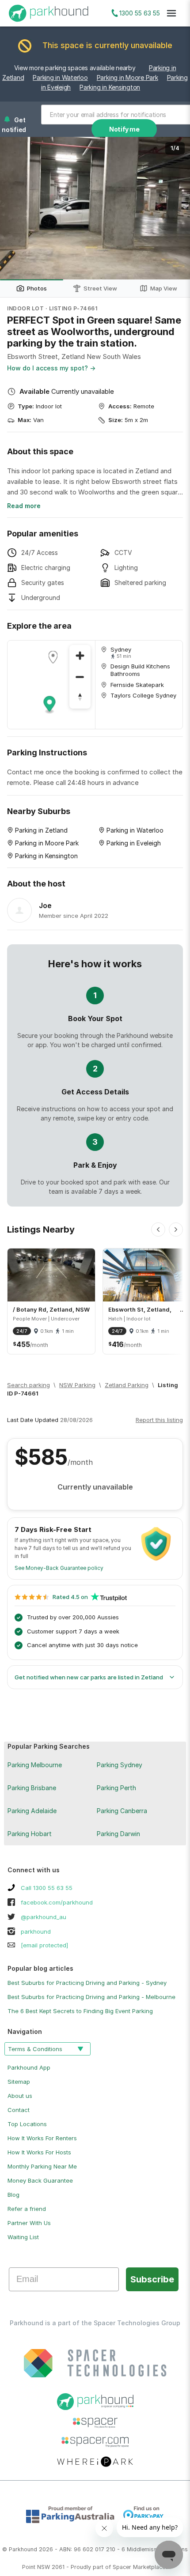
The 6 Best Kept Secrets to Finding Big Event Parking (80, 2011)
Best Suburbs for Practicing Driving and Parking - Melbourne (91, 1997)
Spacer (122, 2567)
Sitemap (19, 2082)
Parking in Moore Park (127, 77)
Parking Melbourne (35, 1765)
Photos (37, 288)
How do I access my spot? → (51, 368)
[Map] (51, 685)
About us (20, 2096)
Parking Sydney (120, 1765)
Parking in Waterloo (60, 77)
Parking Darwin (118, 1834)
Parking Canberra (122, 1811)
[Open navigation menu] (171, 13)
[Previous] (158, 1230)
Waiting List (23, 2237)
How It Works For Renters (42, 2138)
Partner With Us (29, 2223)
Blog (13, 2195)
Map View (164, 288)
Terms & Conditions (35, 2049)
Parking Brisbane (32, 1788)
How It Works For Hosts (39, 2152)
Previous (15, 208)
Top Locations (27, 2124)
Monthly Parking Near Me (42, 2166)
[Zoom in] (80, 656)
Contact (19, 2110)
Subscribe (152, 2279)
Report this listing (159, 1420)
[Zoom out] (80, 677)
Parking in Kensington (110, 87)
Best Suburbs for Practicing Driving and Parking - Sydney (87, 1983)
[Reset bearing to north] (80, 698)
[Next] (176, 1230)
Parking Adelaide (32, 1811)
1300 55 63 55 (140, 13)
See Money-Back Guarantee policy (59, 1568)
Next (175, 208)
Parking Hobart (30, 1834)
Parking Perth (116, 1788)
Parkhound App (29, 2067)
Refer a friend (27, 2209)
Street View (100, 288)
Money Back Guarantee (40, 2180)
